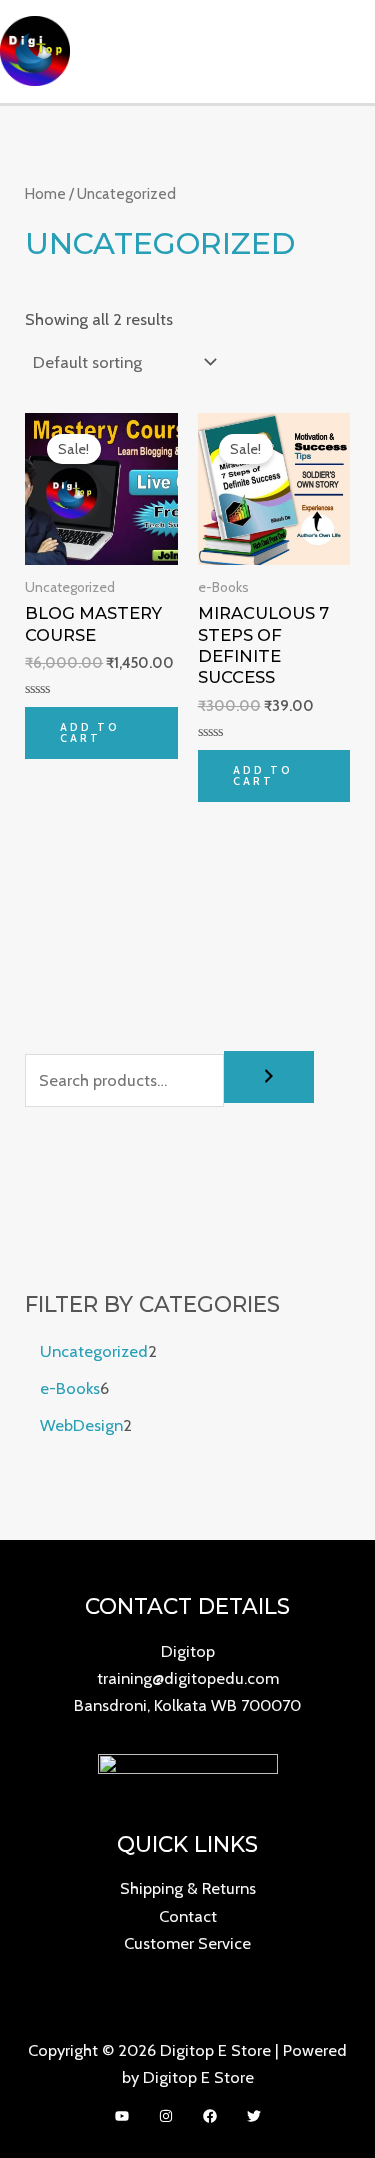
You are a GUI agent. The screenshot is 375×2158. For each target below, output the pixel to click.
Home (45, 193)
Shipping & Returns (188, 1888)
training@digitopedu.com (188, 1678)
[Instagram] (166, 2116)
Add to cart (90, 732)
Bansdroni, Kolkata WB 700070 (187, 1705)
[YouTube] (122, 2116)
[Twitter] (254, 2116)
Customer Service (187, 1943)
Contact (188, 1916)
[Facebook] (210, 2116)
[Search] (269, 1077)
